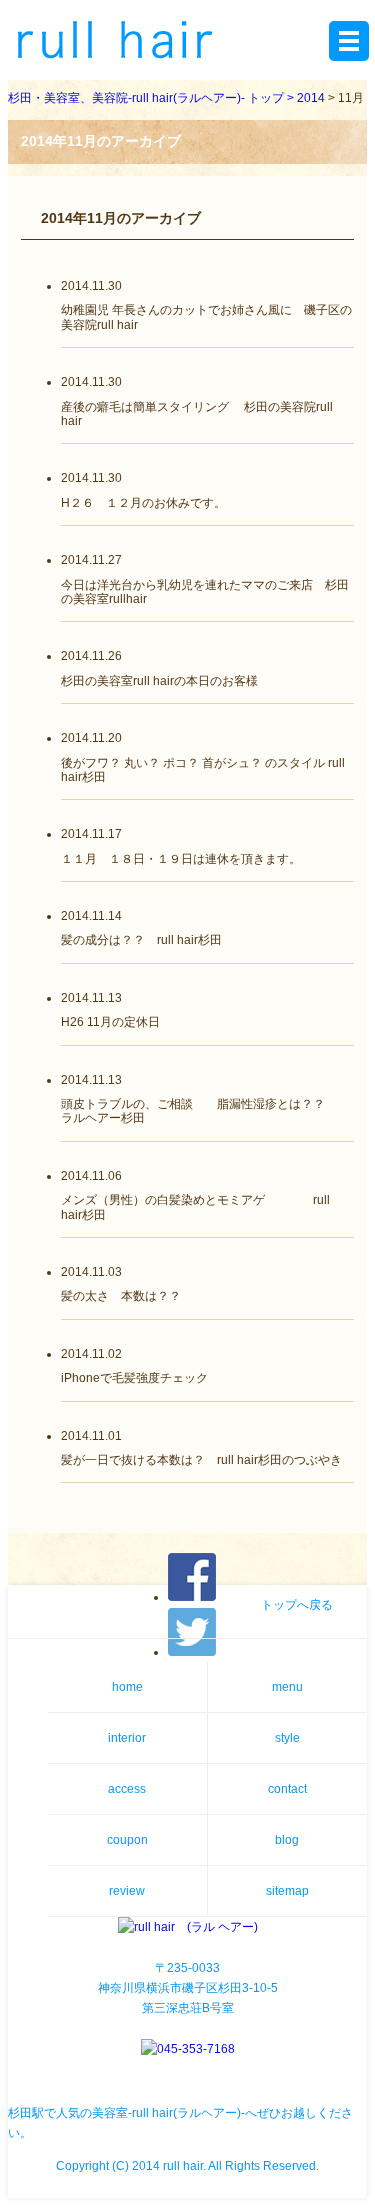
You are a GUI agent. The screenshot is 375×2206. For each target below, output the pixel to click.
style (287, 1738)
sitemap (287, 1891)
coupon (127, 1840)
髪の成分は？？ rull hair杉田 (141, 940)
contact (287, 1789)
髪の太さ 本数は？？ (121, 1296)
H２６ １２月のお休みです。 (143, 503)
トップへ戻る (297, 1605)
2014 (311, 98)
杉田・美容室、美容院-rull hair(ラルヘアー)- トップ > (152, 98)
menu (287, 1687)
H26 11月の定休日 (110, 1022)
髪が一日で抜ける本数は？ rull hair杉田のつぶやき (201, 1460)
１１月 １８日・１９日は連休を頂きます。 (181, 859)
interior (127, 1738)
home (127, 1687)
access (127, 1789)
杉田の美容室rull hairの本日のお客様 (159, 681)
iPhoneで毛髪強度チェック (134, 1378)
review (127, 1891)
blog (287, 1840)
